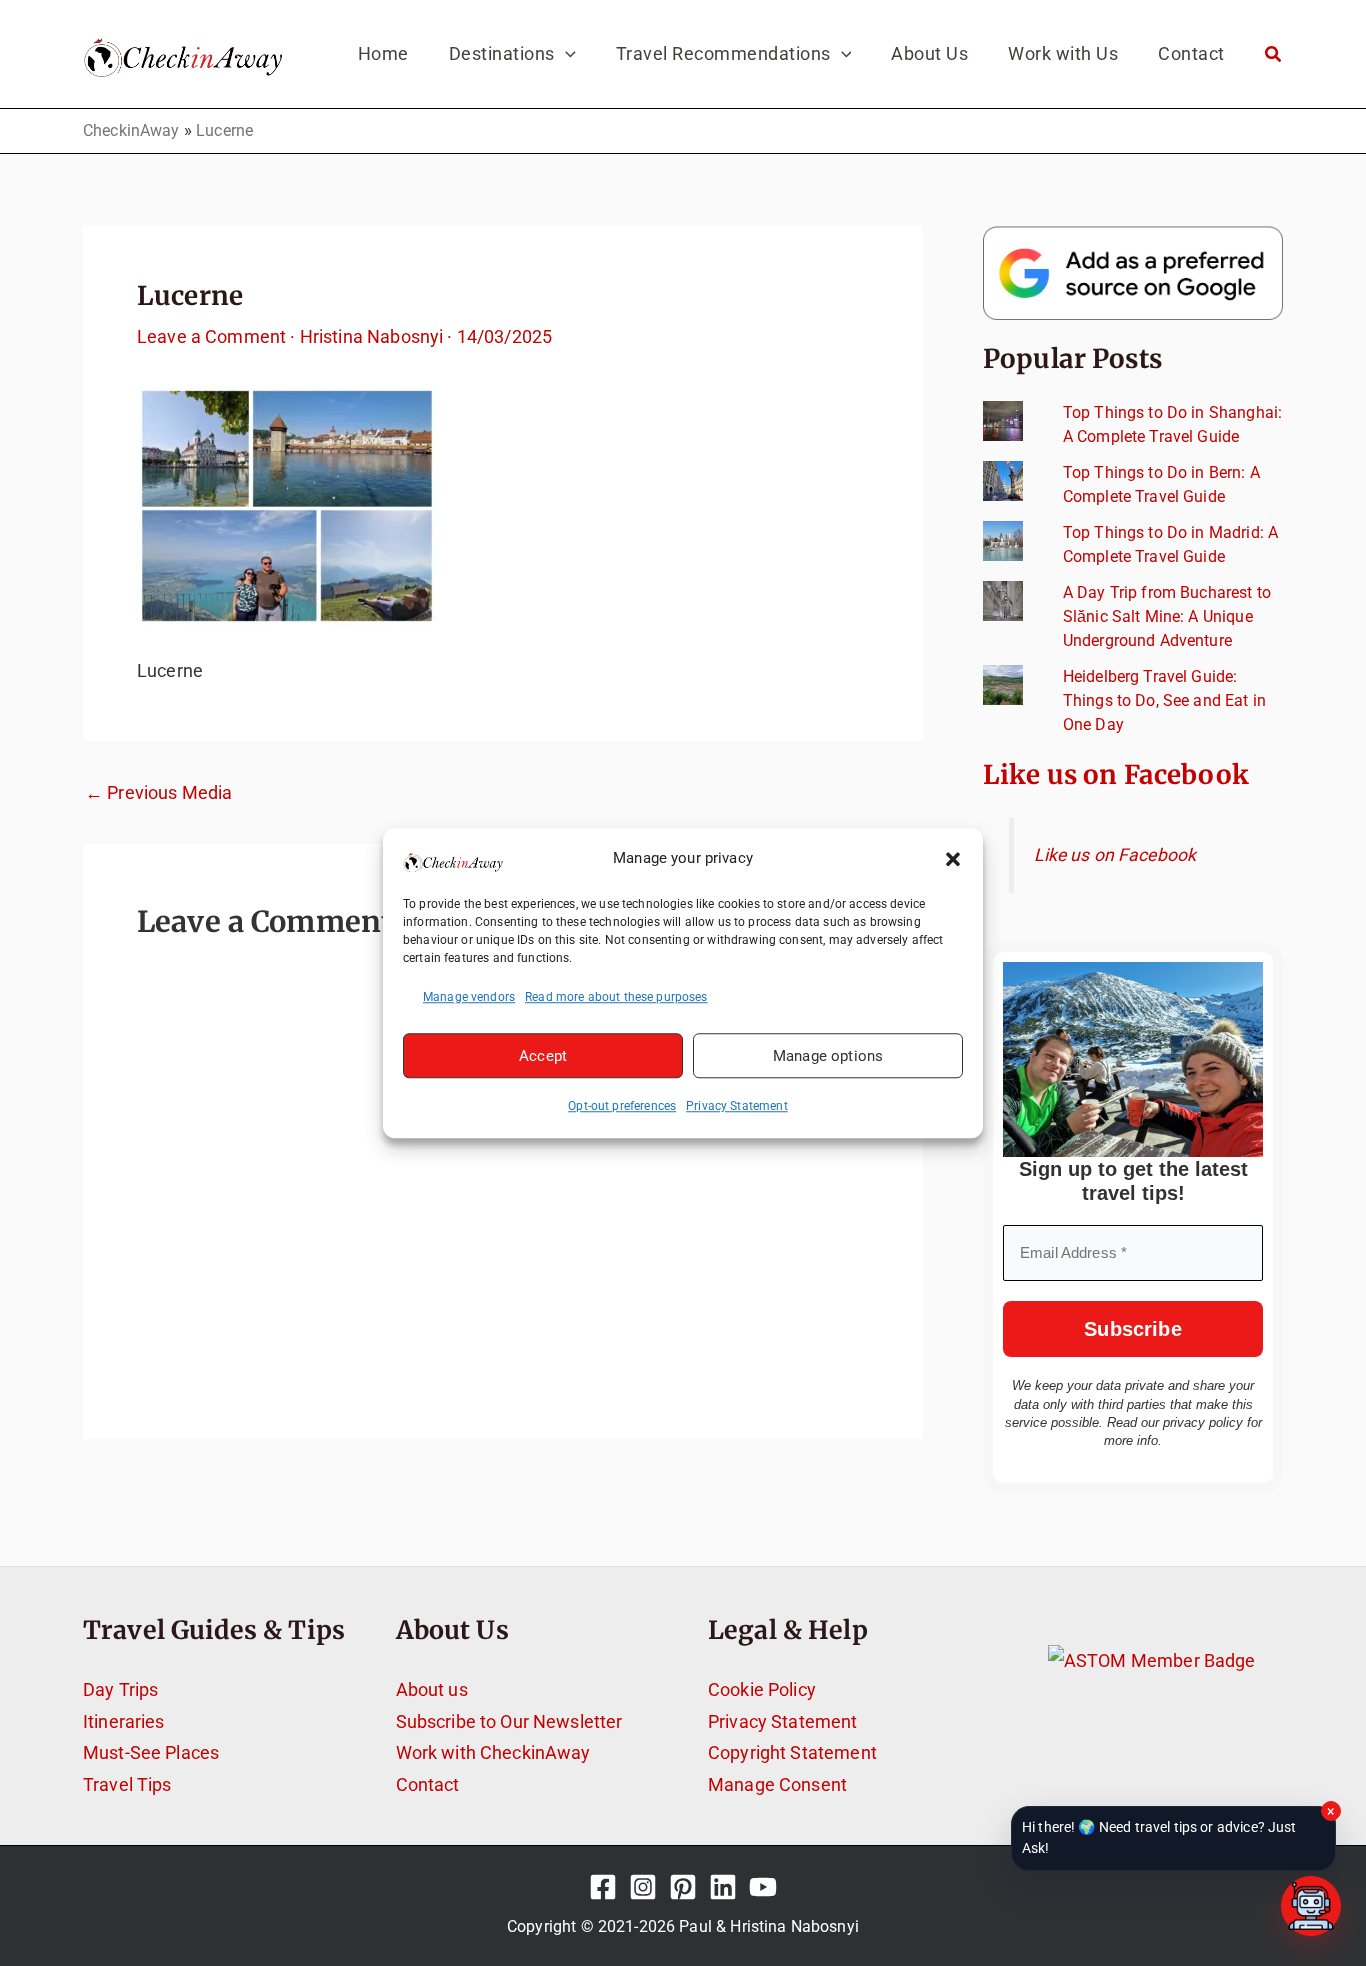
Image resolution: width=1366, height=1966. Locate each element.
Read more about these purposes (616, 997)
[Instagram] (643, 1887)
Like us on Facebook (1116, 774)
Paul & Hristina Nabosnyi (769, 1926)
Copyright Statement (792, 1752)
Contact (428, 1784)
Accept (543, 1056)
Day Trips (120, 1689)
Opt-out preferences (622, 1106)
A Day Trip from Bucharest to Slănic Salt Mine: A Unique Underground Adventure (1167, 616)
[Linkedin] (723, 1887)
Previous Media (158, 793)
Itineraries (124, 1721)
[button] (953, 859)
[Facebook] (603, 1887)
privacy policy (1203, 1422)
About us (432, 1689)
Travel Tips (127, 1784)
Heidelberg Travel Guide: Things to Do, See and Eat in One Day (1164, 700)
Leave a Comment (211, 336)
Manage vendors (469, 997)
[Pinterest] (683, 1887)
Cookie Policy (762, 1689)
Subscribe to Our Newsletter (509, 1721)
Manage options (828, 1056)
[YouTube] (763, 1887)
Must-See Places (151, 1752)
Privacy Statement (737, 1106)
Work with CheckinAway (493, 1752)
